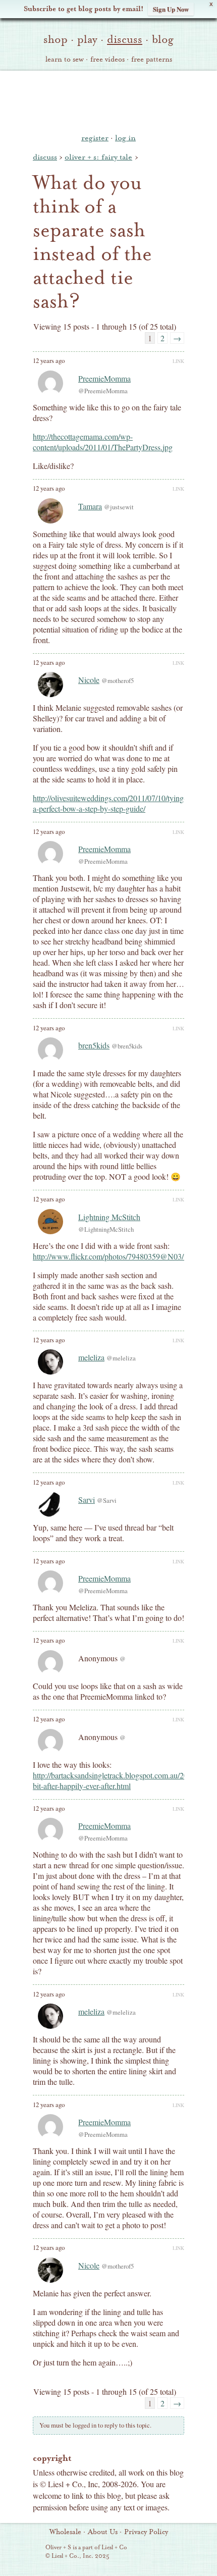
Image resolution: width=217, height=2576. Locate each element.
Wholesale (65, 2532)
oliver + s (109, 100)
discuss (125, 39)
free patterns (152, 60)
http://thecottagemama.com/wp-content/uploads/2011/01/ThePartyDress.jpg (103, 442)
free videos (107, 60)
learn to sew (65, 60)
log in (125, 138)
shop (56, 39)
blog (163, 39)
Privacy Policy (146, 2532)
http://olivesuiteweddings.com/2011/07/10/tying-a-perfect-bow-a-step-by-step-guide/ (110, 803)
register (95, 138)
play (87, 39)
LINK (178, 361)
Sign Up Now (171, 9)
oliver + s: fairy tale (98, 157)
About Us (103, 2532)
